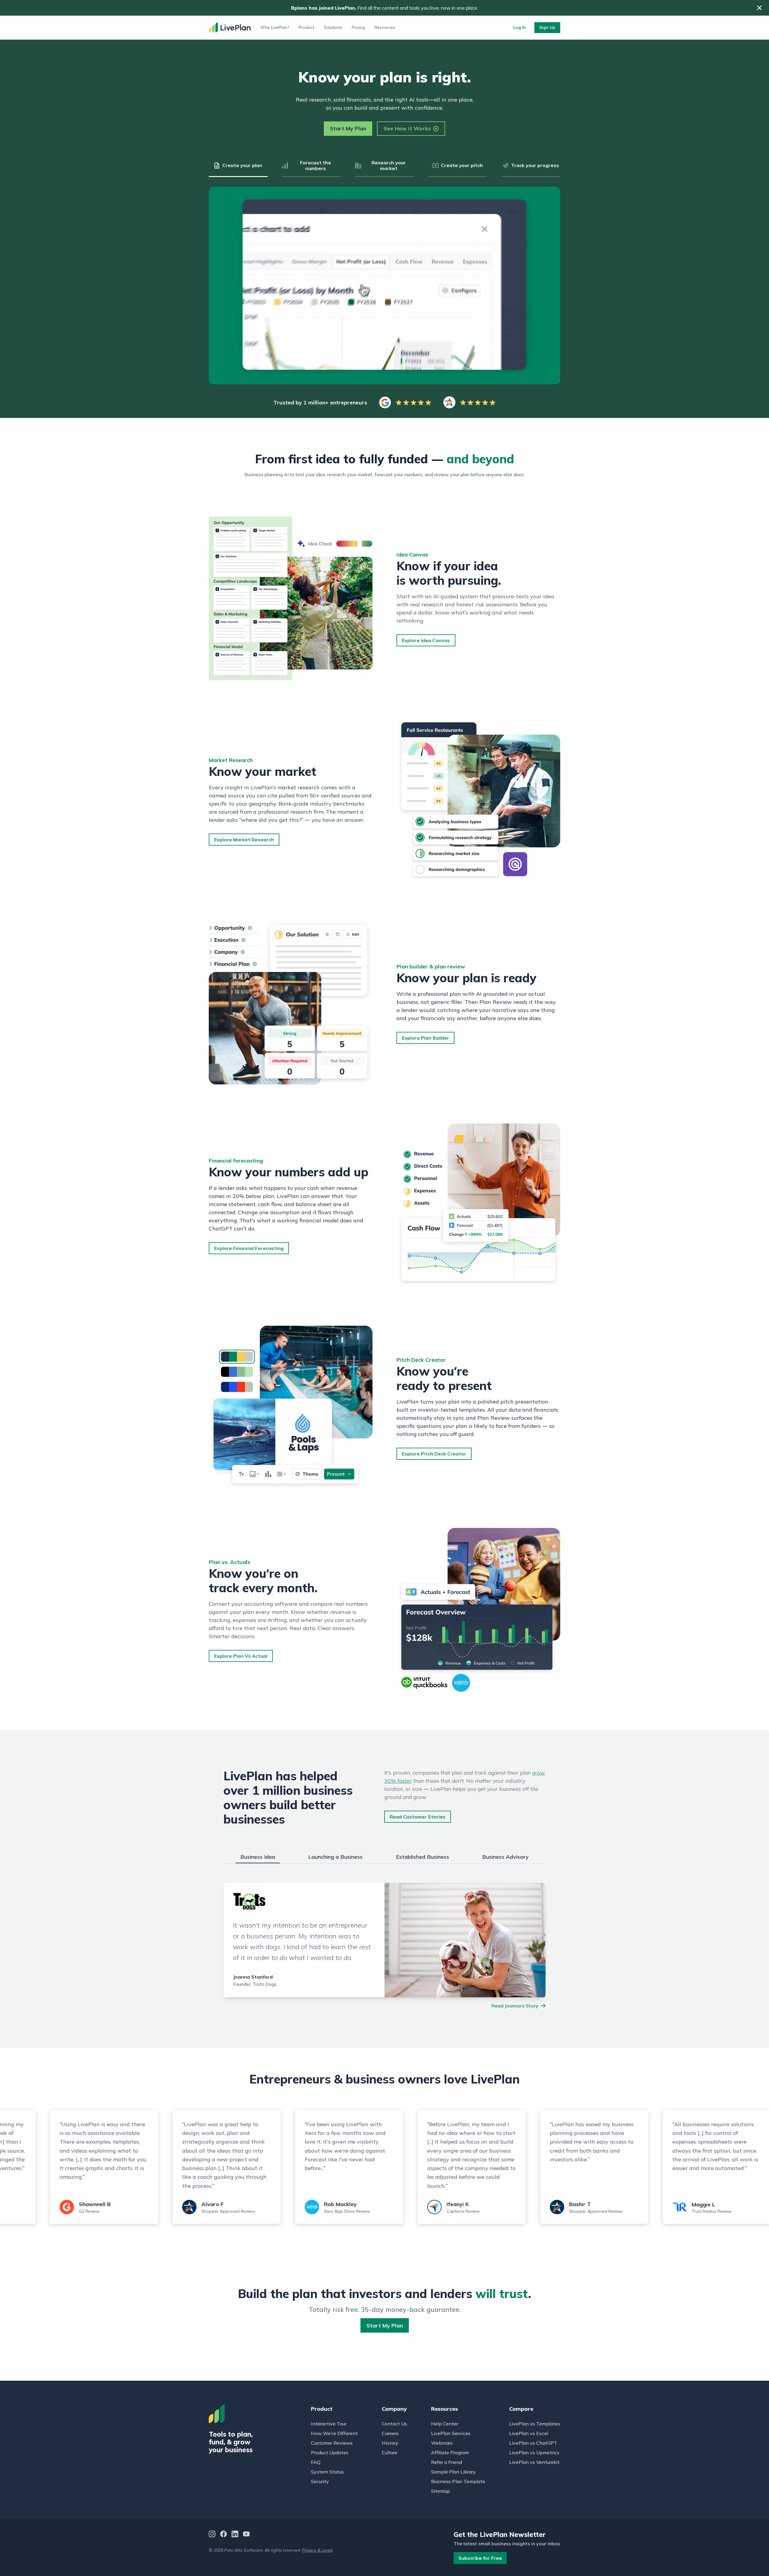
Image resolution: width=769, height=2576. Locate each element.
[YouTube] (246, 2535)
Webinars (442, 2443)
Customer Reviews (332, 2443)
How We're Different (334, 2433)
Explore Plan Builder (426, 1038)
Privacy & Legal (317, 2550)
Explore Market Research (244, 840)
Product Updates (330, 2453)
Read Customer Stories (418, 1817)
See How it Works (407, 128)
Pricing (358, 27)
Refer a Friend (447, 2462)
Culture (390, 2453)
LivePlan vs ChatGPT (533, 2443)
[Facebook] (223, 2535)
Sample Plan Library (453, 2472)
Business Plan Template (458, 2481)
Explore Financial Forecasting (249, 1248)
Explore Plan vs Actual (241, 1656)
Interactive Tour (329, 2424)
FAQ (316, 2462)
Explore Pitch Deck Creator (434, 1454)
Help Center (445, 2424)
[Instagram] (212, 2535)
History (390, 2443)
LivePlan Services (451, 2433)
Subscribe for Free (480, 2558)
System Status (327, 2472)
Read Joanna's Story (515, 2006)
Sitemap (441, 2491)
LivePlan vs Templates (535, 2424)
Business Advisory (505, 1857)
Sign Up (547, 27)
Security (320, 2481)
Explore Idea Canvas (426, 640)
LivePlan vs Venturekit (534, 2462)
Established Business (422, 1857)
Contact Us (394, 2424)
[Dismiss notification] (759, 8)
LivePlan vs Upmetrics (534, 2453)
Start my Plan (385, 2326)
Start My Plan (348, 128)
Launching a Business (335, 1857)
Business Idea (258, 1857)
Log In (520, 27)
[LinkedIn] (235, 2535)
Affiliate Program (450, 2453)
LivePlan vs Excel (529, 2433)
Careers (390, 2433)
